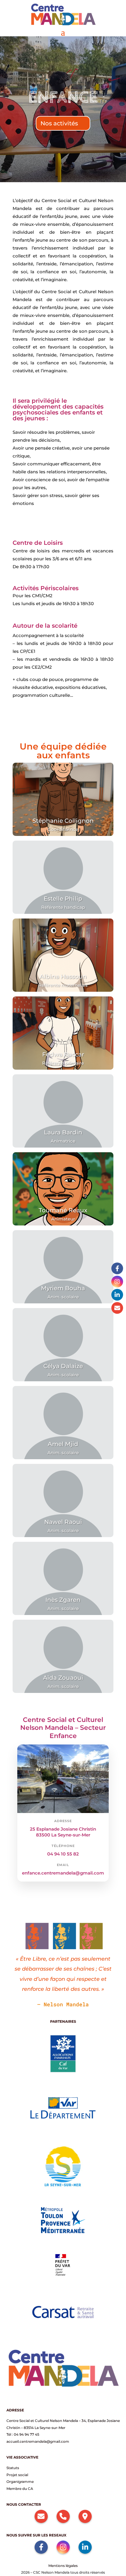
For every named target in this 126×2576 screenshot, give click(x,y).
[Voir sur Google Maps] (85, 2516)
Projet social (17, 2475)
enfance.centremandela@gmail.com (63, 1873)
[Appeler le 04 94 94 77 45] (63, 2516)
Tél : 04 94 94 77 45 (23, 2434)
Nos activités (59, 123)
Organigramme (20, 2482)
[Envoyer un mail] (117, 1308)
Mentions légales (63, 2566)
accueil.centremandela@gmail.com (38, 2441)
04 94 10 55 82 (63, 1854)
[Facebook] (117, 1268)
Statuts (13, 2468)
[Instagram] (117, 1281)
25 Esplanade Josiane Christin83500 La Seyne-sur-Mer (63, 1832)
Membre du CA (20, 2489)
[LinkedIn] (117, 1295)
